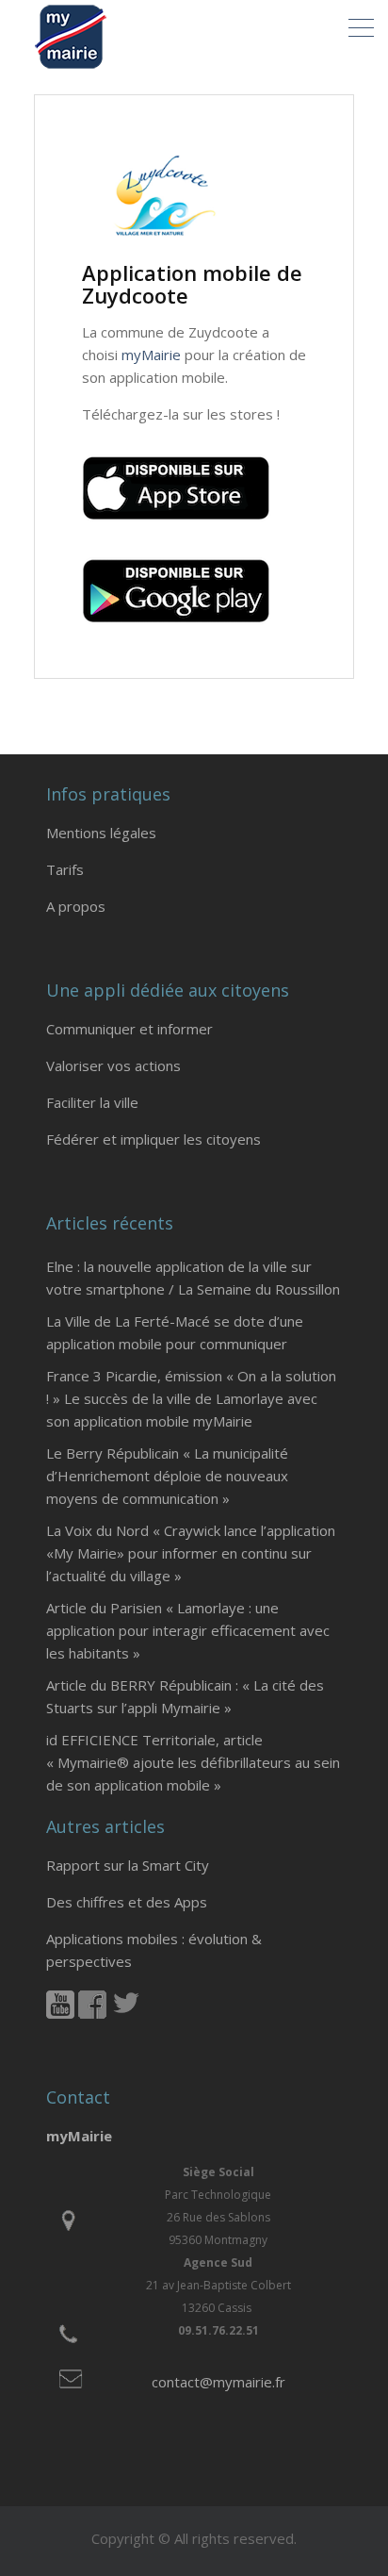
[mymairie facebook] (92, 2013)
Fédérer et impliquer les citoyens (154, 1139)
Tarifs (65, 869)
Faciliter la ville (92, 1102)
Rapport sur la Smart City (128, 1865)
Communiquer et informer (129, 1029)
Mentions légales (101, 833)
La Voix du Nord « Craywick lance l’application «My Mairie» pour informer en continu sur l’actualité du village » (191, 1553)
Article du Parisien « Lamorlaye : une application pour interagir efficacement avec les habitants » (188, 1630)
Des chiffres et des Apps (127, 1902)
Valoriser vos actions (113, 1065)
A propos (76, 906)
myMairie (151, 355)
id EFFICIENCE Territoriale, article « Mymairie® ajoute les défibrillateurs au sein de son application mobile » (193, 1762)
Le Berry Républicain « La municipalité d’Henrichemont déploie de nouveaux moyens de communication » (167, 1476)
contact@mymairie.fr (218, 2382)
